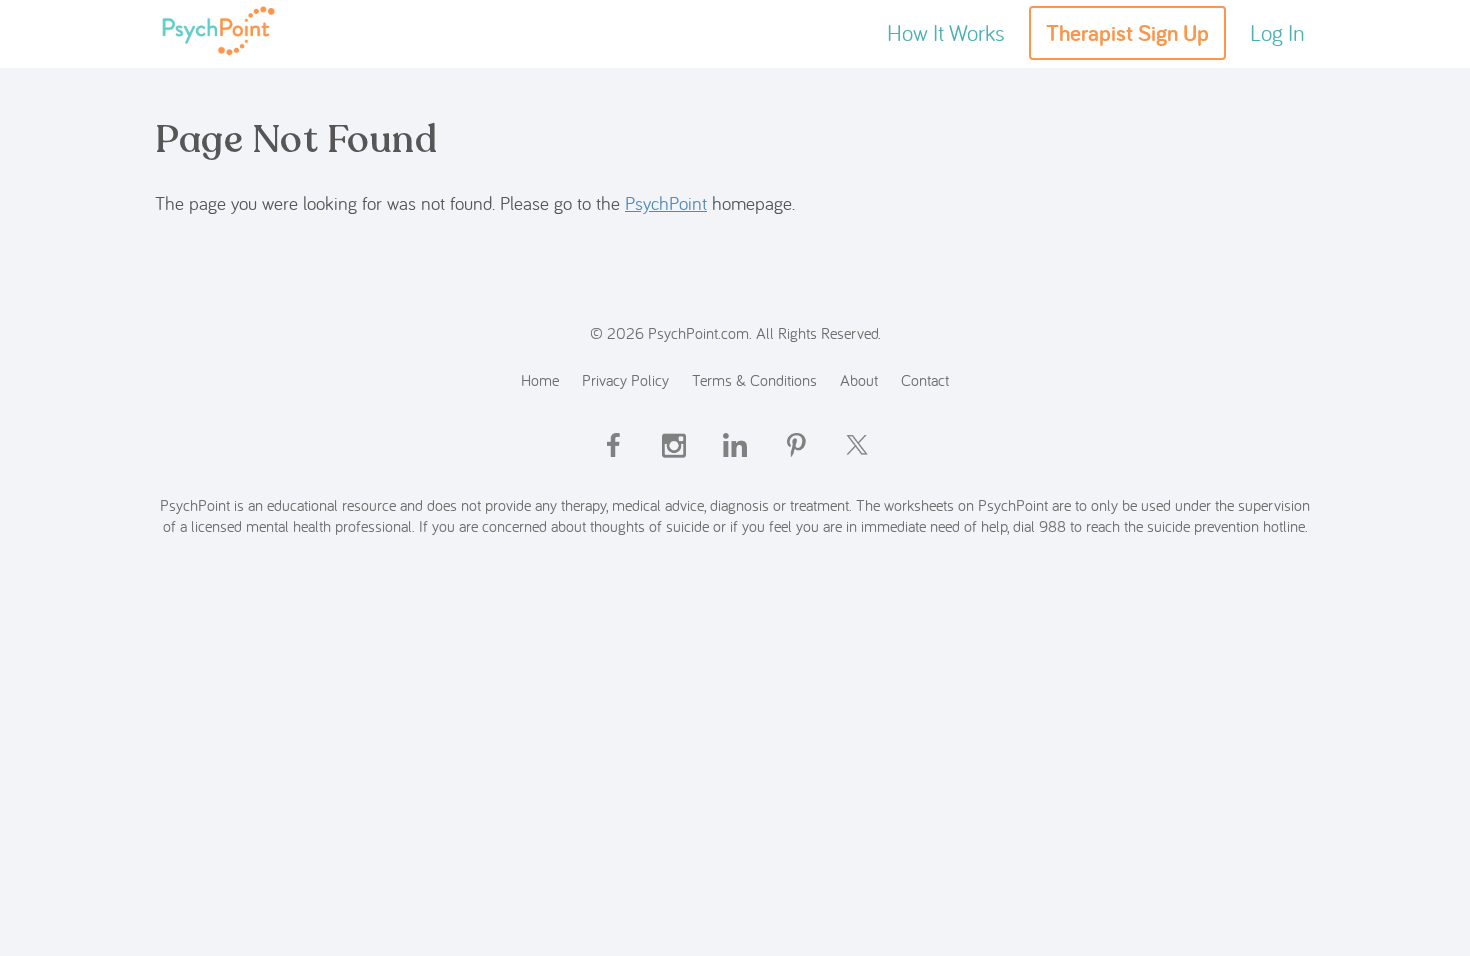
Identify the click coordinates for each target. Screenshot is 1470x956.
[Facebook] (613, 462)
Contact (925, 379)
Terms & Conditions (754, 379)
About (859, 379)
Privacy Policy (625, 379)
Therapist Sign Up (1127, 33)
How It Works (946, 32)
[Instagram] (674, 462)
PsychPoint (666, 203)
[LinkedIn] (735, 462)
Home (540, 379)
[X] (857, 462)
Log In (1277, 32)
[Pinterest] (796, 462)
